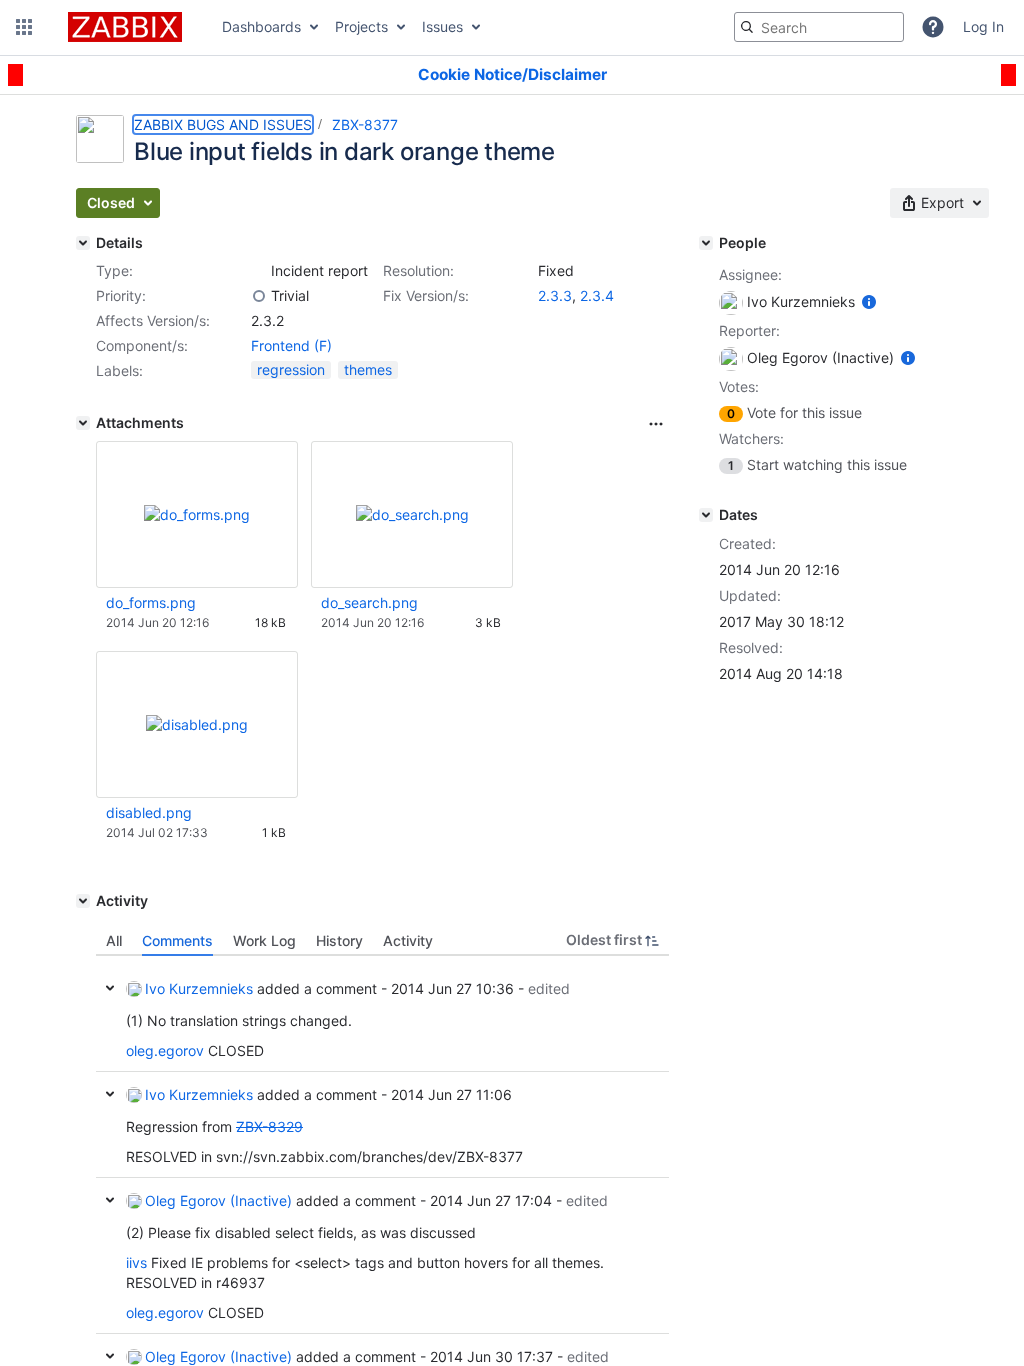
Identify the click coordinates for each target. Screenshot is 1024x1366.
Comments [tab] (177, 940)
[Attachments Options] (656, 424)
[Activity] (83, 901)
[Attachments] (83, 423)
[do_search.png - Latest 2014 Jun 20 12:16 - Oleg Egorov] (412, 514)
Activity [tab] (408, 940)
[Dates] (706, 515)
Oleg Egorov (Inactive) (218, 1200)
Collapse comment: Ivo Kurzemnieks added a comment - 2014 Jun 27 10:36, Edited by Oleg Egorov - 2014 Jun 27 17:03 (110, 988)
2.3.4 (597, 295)
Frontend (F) (291, 345)
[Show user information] (869, 301)
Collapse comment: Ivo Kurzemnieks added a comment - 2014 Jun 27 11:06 (110, 1094)
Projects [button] (361, 26)
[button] (24, 27)
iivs (136, 1262)
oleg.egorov (165, 1050)
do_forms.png (151, 602)
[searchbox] (819, 27)
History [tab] (339, 940)
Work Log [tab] (264, 940)
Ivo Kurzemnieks (199, 988)
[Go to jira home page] (125, 27)
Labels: (119, 370)
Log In (983, 26)
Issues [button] (442, 26)
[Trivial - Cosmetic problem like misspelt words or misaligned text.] (259, 296)
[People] (706, 243)
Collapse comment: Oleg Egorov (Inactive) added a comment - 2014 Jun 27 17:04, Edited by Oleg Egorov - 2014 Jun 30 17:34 (110, 1200)
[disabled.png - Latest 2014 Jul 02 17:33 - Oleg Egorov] (197, 724)
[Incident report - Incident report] (259, 271)
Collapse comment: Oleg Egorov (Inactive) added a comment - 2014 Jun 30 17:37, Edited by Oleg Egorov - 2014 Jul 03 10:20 (110, 1356)
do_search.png (369, 602)
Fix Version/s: (426, 295)
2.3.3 (555, 295)
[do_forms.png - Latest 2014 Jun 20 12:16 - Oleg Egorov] (197, 514)
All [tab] (114, 940)
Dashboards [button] (261, 26)
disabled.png (149, 812)
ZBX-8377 (365, 124)
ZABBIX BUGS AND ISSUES (223, 124)
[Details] (83, 243)
